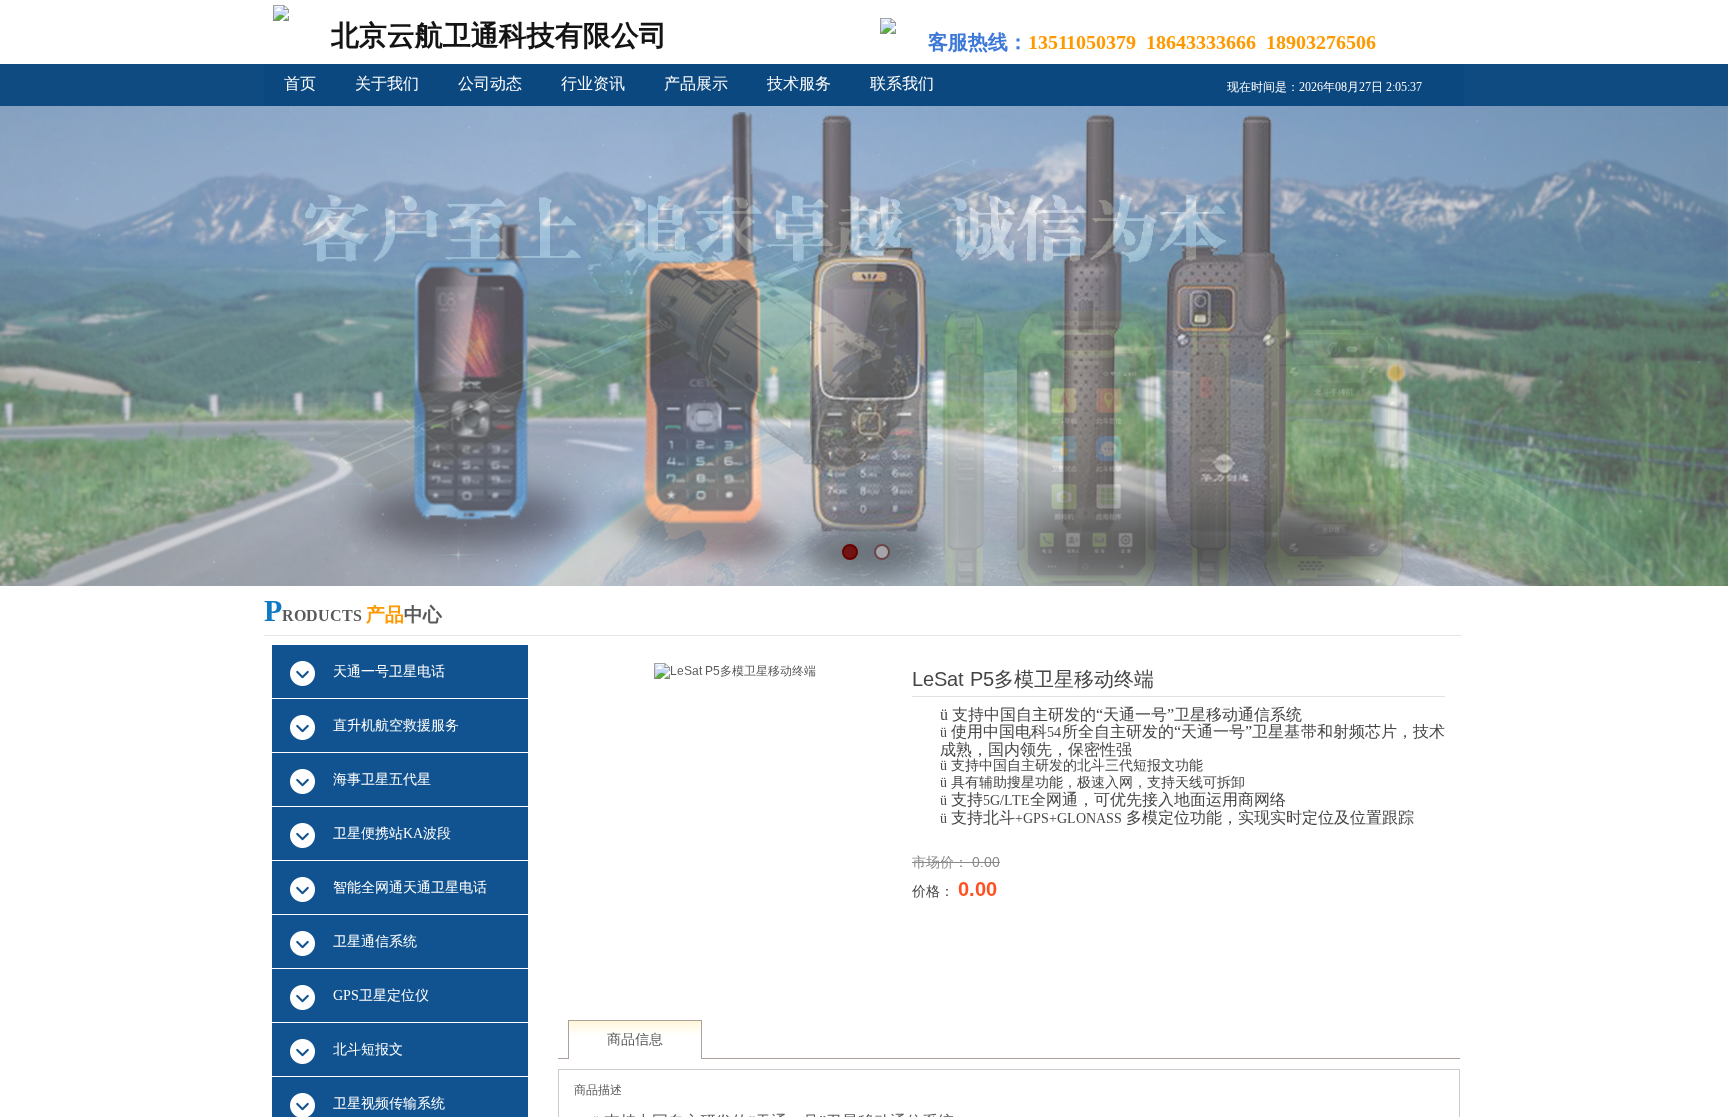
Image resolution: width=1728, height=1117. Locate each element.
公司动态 (490, 83)
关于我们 (387, 83)
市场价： (942, 862)
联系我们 (902, 83)
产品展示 (696, 83)
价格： (935, 891)
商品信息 (635, 1039)
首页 (300, 83)
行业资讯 (593, 83)
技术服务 (799, 83)
